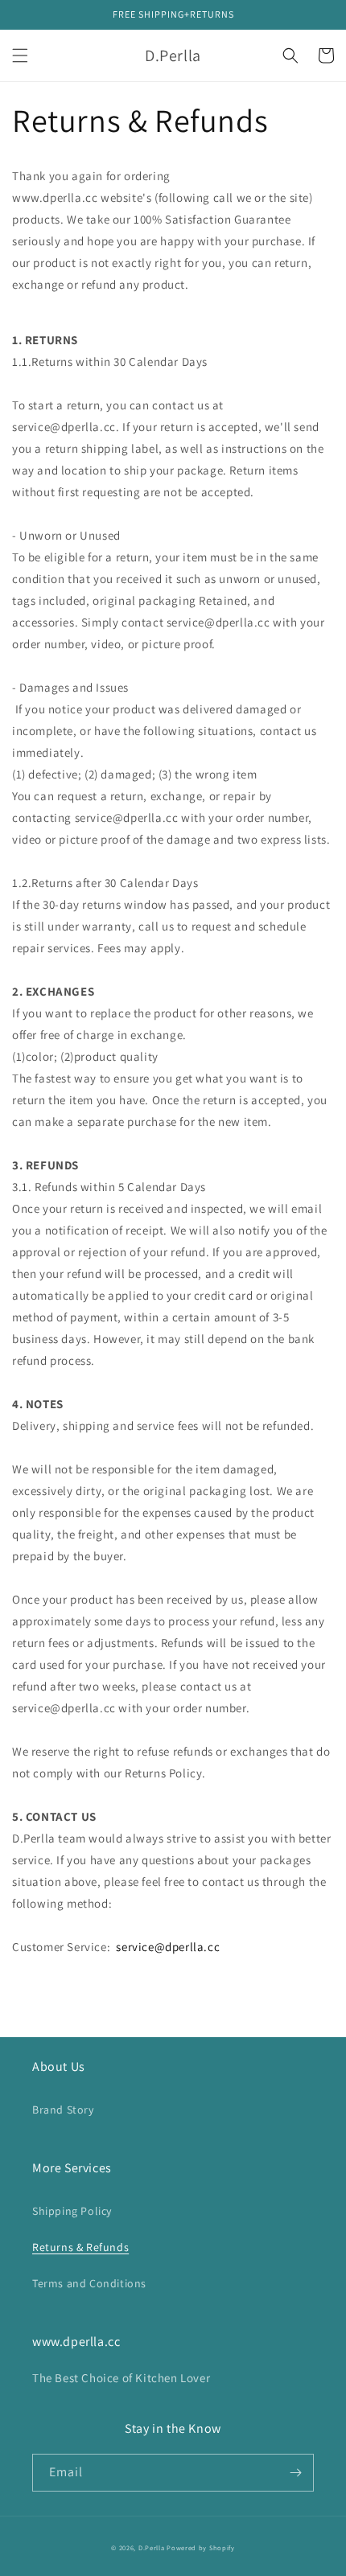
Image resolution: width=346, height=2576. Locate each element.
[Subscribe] (295, 2473)
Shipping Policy (72, 2211)
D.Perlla (152, 2547)
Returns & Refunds (80, 2247)
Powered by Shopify (201, 2547)
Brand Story (63, 2110)
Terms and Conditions (89, 2283)
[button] (20, 55)
